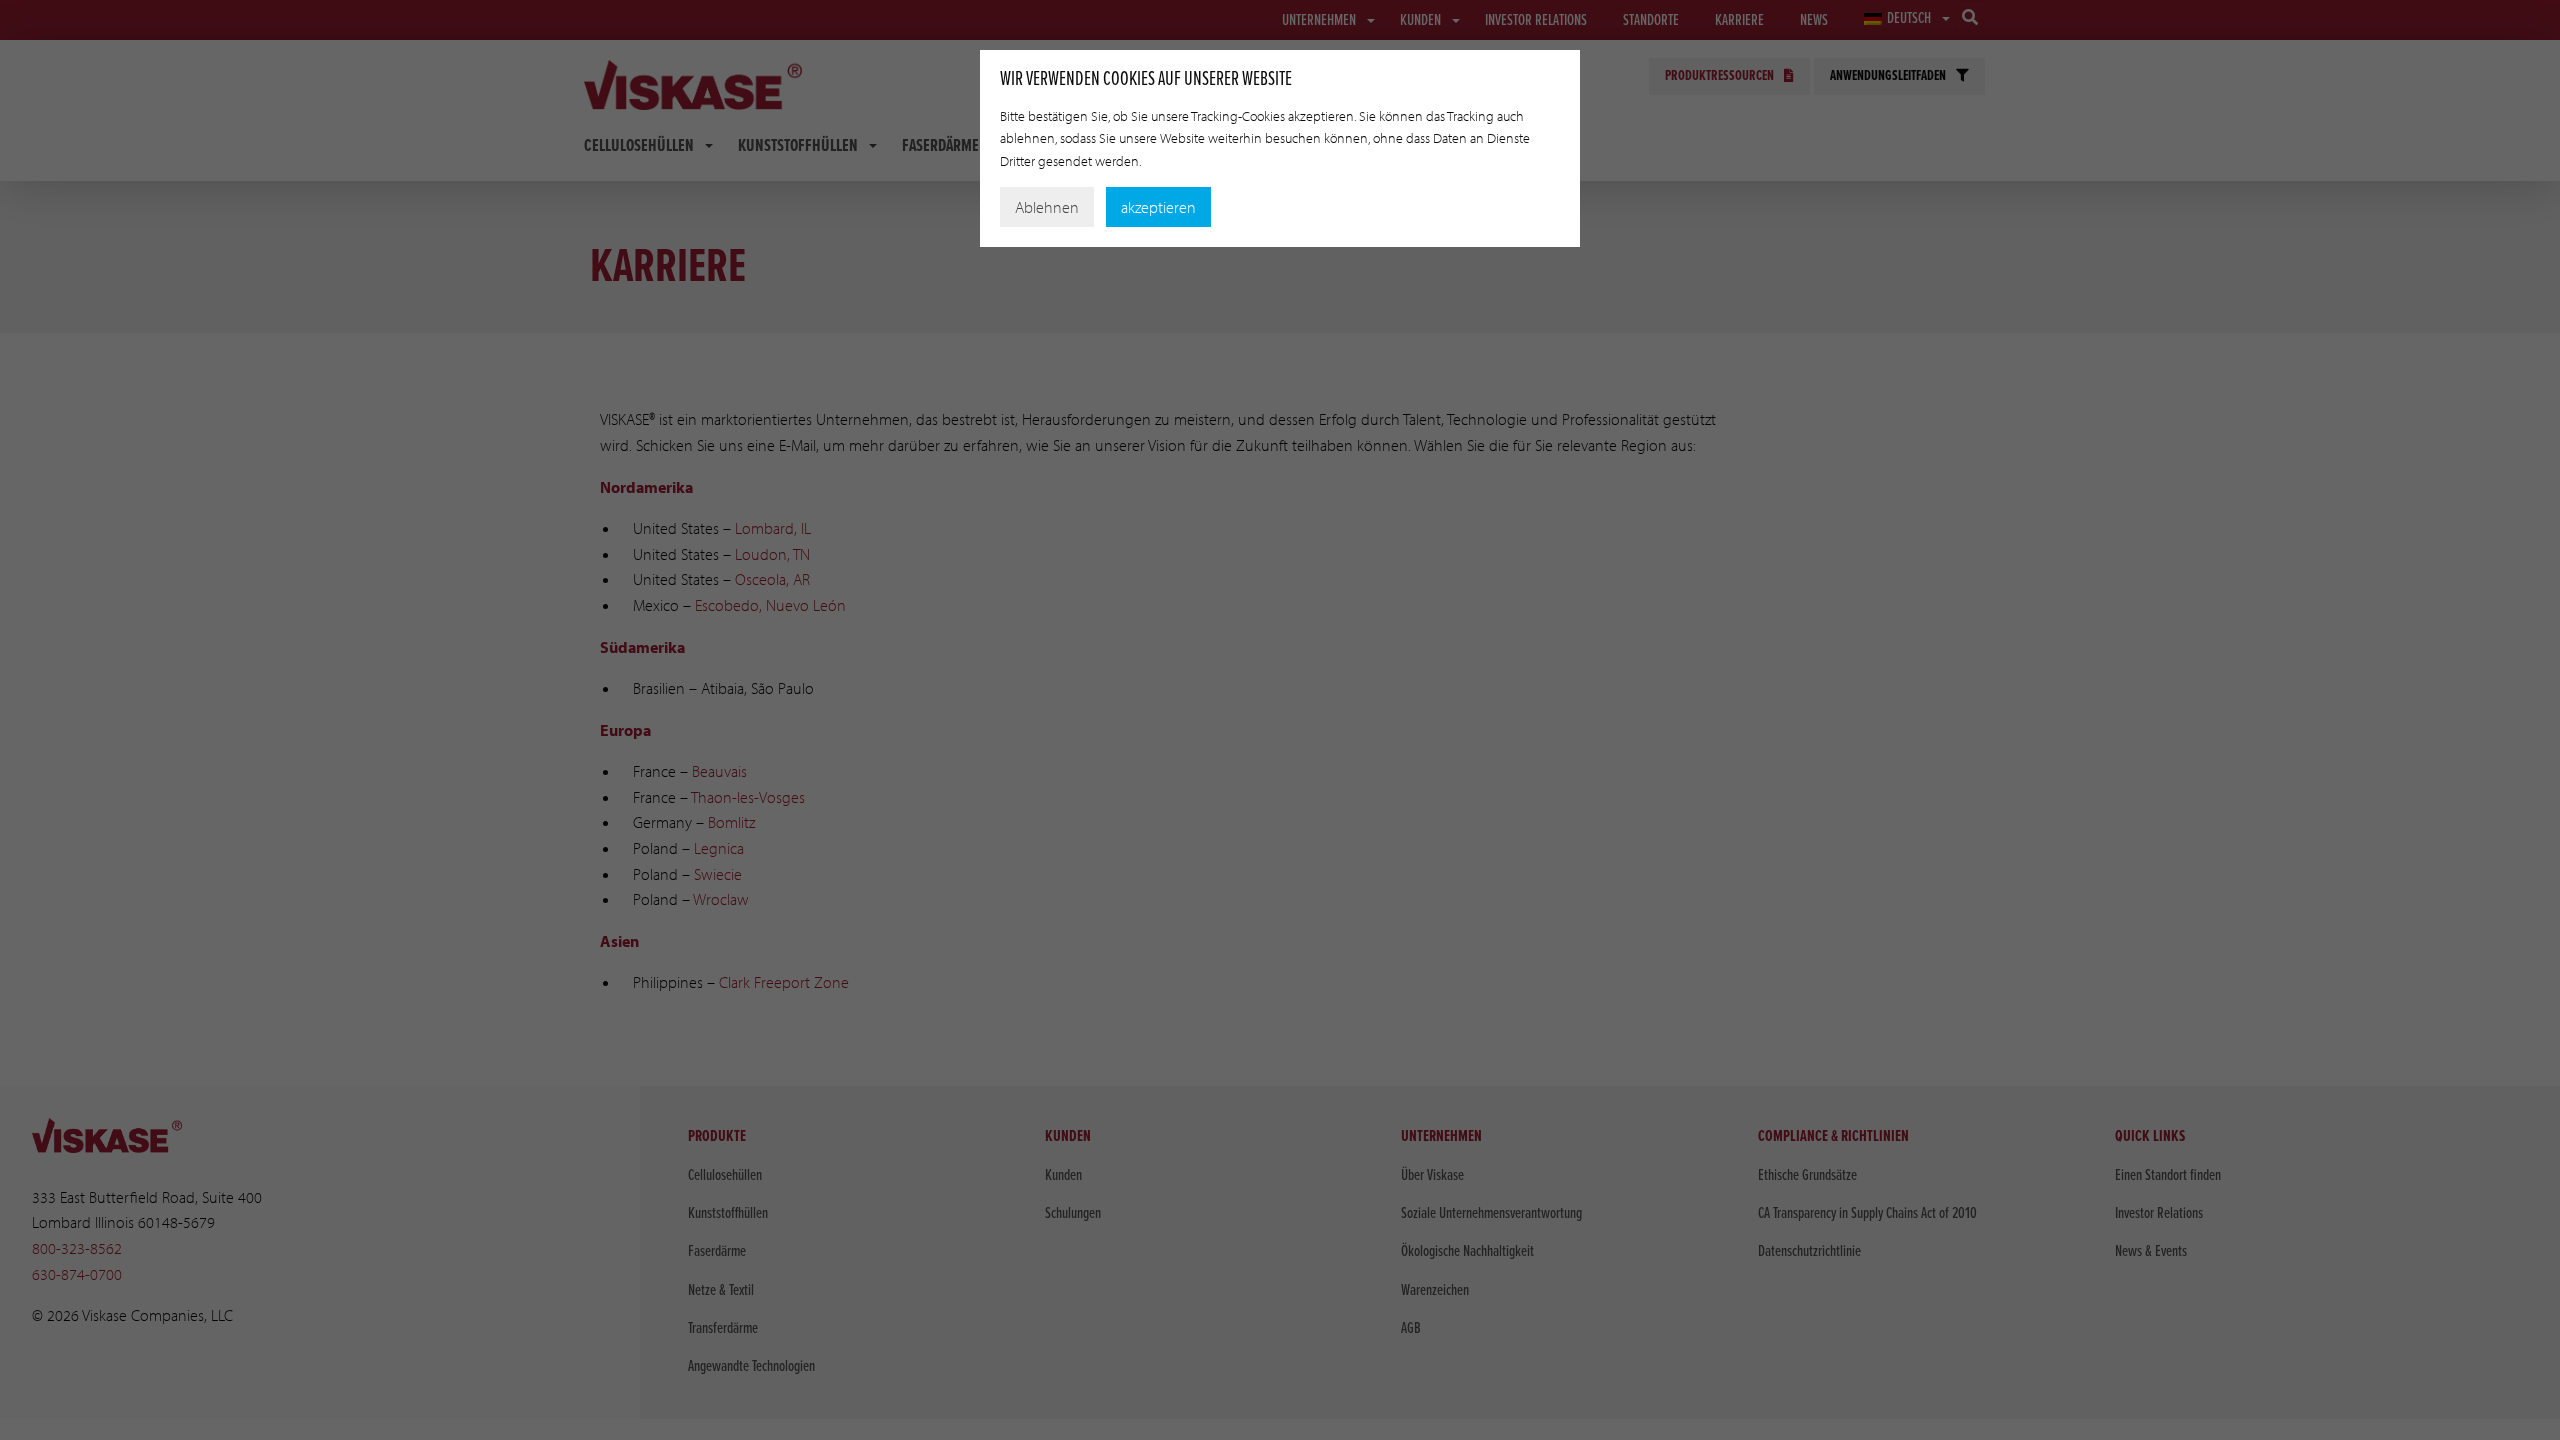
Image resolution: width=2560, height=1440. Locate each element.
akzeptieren (1158, 207)
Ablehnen (1047, 207)
